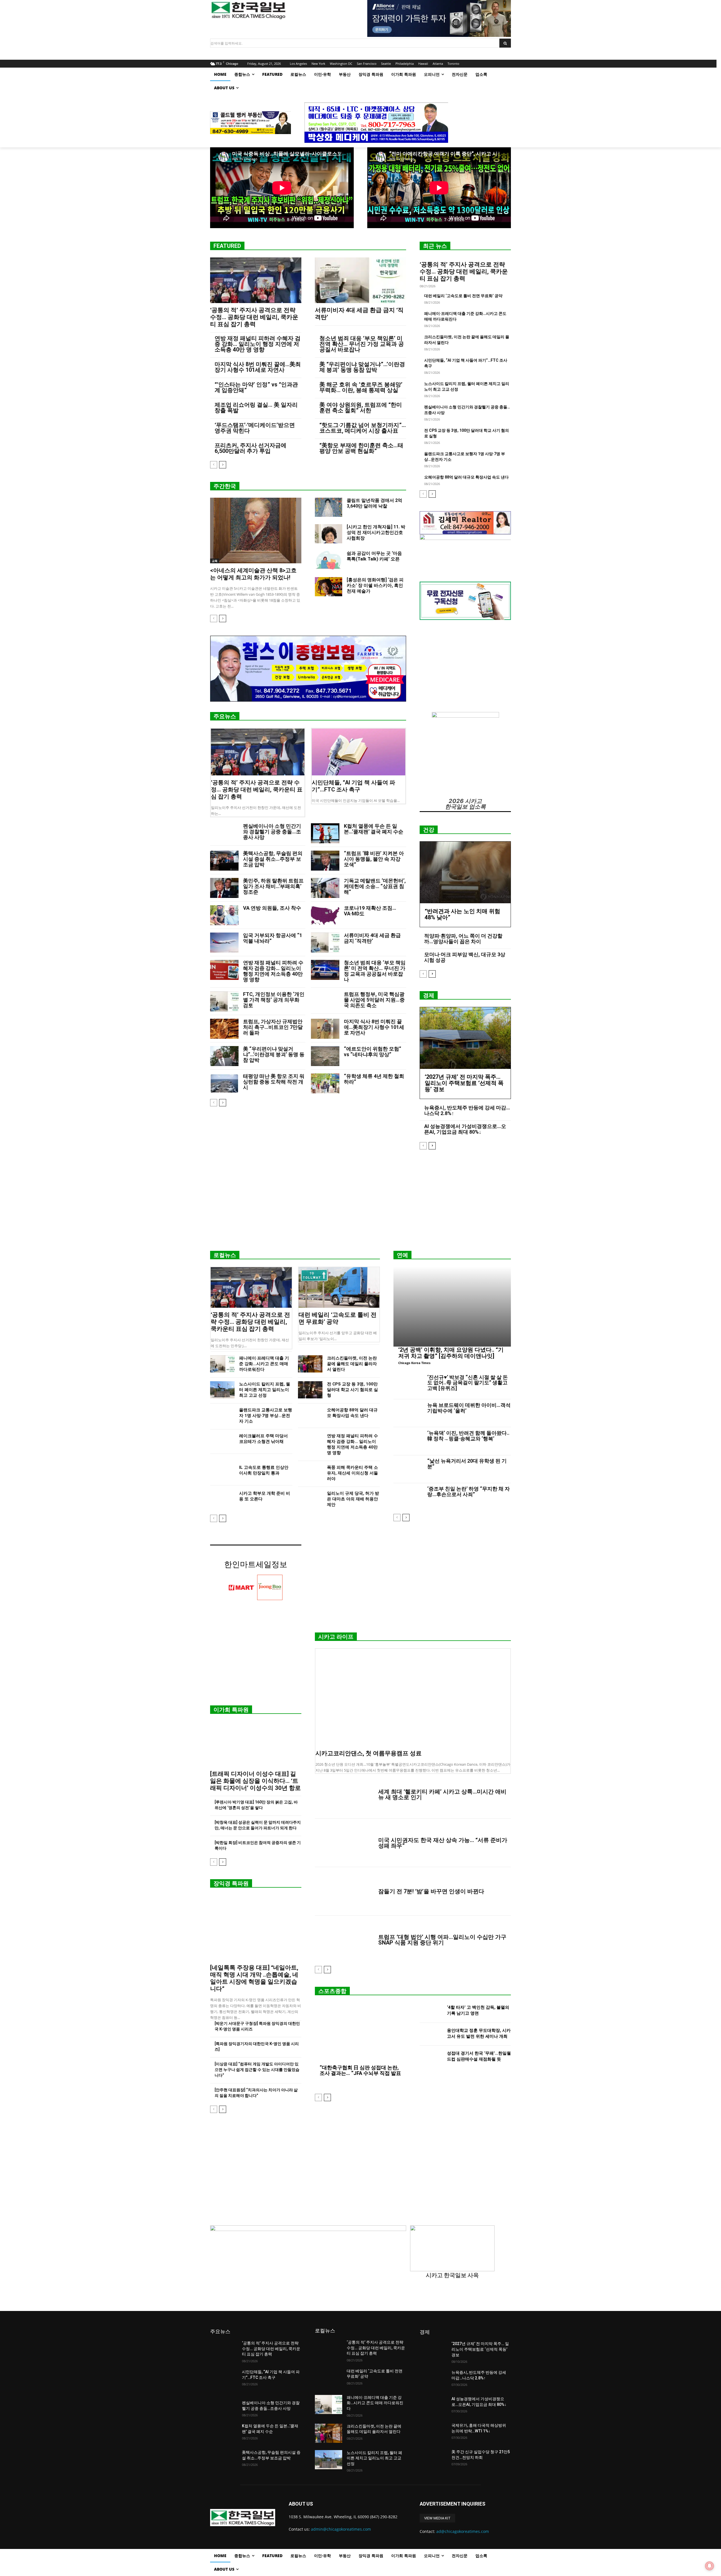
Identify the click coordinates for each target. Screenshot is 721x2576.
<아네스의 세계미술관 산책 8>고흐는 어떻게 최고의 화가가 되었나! (253, 574)
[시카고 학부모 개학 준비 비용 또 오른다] (222, 1499)
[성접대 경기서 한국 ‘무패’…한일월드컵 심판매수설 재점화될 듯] (431, 2057)
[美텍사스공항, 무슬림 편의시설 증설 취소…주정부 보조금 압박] (224, 861)
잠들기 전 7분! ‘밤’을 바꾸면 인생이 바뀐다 (431, 1891)
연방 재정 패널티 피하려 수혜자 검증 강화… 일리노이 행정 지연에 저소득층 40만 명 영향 (258, 344)
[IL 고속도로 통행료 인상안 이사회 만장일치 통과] (222, 1473)
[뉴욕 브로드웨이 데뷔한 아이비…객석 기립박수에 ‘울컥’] (408, 1413)
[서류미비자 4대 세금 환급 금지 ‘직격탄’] (360, 280)
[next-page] (223, 465)
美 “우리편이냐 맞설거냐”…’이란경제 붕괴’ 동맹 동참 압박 (362, 367)
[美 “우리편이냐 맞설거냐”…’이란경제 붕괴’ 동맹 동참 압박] (224, 1056)
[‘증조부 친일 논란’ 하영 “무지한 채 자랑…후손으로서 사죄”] (408, 1497)
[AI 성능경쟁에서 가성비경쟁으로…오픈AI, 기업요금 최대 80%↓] (433, 2406)
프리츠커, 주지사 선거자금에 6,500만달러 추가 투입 (251, 448)
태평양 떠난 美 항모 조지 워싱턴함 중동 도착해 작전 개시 (274, 1082)
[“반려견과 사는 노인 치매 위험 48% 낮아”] (465, 872)
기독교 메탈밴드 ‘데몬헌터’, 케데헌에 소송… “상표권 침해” (375, 886)
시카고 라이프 (336, 1637)
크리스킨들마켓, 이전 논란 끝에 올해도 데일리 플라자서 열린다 (352, 1364)
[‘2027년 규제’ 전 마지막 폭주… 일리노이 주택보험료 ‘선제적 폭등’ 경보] (465, 1038)
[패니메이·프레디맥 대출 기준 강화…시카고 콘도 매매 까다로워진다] (222, 1364)
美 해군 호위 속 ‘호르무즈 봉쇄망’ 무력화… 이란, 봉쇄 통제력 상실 (361, 387)
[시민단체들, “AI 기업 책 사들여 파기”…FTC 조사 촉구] (359, 752)
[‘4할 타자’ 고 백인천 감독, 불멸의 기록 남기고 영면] (431, 2011)
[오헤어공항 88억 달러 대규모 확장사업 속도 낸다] (310, 1416)
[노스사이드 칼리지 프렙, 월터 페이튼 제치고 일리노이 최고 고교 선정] (222, 1390)
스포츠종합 (332, 1991)
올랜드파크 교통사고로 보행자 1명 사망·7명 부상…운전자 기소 (266, 1416)
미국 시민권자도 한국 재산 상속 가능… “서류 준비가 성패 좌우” (443, 1843)
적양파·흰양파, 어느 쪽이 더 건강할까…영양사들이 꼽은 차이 (463, 939)
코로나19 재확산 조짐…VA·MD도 (370, 911)
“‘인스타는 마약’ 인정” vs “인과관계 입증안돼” (256, 387)
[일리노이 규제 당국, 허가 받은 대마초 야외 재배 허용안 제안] (310, 1499)
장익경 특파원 (231, 1883)
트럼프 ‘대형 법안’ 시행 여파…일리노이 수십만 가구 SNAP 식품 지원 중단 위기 (442, 1940)
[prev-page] (214, 465)
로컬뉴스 (225, 1255)
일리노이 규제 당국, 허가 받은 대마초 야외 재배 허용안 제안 (353, 1499)
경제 (429, 995)
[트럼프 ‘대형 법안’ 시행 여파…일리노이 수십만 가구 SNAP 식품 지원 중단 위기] (344, 1940)
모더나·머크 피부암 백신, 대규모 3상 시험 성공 (465, 957)
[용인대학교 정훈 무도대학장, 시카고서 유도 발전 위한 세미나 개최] (431, 2034)
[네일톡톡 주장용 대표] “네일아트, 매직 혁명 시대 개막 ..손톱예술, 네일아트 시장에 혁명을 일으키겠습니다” (254, 1978)
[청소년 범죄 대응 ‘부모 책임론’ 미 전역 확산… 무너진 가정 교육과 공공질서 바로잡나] (325, 970)
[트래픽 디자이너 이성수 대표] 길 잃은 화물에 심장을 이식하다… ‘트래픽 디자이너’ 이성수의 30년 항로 (255, 1781)
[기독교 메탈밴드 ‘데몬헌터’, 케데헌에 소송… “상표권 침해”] (325, 888)
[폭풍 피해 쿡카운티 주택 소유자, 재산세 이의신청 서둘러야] (310, 1473)
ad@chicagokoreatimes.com (463, 2531)
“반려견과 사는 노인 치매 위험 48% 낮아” (462, 914)
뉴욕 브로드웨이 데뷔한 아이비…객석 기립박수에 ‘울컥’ (469, 1408)
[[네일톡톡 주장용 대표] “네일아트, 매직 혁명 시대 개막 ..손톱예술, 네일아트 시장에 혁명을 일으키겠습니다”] (256, 1928)
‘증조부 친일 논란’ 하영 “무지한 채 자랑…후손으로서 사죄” (469, 1491)
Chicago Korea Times (414, 1363)
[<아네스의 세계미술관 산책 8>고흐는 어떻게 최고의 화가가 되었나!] (256, 530)
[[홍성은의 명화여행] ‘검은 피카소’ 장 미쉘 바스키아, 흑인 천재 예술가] (329, 587)
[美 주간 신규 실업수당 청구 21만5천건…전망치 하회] (433, 2459)
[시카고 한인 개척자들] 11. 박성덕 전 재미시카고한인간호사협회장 (376, 532)
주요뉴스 (225, 716)
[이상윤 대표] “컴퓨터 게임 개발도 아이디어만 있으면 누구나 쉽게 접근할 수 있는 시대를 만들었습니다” (257, 2070)
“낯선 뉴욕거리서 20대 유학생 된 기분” (467, 1464)
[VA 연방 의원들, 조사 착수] (224, 915)
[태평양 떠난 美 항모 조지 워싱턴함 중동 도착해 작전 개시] (224, 1083)
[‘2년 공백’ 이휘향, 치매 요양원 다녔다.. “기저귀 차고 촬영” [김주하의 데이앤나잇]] (452, 1307)
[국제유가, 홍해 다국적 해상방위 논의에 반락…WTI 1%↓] (433, 2432)
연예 (402, 1255)
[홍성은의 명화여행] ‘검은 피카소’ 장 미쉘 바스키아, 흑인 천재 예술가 (375, 585)
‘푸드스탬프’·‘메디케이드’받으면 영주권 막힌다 (255, 428)
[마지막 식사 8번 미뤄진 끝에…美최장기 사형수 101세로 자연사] (325, 1029)
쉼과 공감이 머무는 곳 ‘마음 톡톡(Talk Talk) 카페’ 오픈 (374, 556)
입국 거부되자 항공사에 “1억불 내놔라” (273, 938)
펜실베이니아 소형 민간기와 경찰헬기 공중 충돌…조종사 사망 (272, 832)
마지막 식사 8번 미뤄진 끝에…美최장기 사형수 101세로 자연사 (258, 367)
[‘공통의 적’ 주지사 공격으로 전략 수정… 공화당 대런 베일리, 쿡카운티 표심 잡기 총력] (256, 280)
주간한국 (225, 486)
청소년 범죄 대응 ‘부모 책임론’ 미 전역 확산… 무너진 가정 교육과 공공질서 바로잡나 (362, 344)
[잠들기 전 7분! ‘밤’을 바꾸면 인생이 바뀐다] (344, 1891)
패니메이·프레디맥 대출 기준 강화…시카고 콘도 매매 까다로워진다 (264, 1364)
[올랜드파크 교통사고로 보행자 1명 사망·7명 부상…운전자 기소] (222, 1416)
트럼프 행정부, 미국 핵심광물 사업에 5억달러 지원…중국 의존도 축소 (374, 1000)
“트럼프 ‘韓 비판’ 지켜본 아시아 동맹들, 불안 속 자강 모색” (374, 859)
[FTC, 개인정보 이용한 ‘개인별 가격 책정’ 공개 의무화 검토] (224, 1001)
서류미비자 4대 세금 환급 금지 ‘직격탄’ (372, 938)
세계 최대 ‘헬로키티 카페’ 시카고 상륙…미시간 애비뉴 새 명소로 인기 (442, 1794)
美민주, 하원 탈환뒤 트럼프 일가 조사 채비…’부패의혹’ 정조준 (273, 886)
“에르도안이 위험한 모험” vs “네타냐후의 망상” (372, 1052)
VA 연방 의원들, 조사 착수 (272, 908)
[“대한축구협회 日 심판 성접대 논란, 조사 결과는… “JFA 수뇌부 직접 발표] (360, 2034)
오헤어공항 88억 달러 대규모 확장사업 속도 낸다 (466, 477)
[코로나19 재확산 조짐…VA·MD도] (325, 915)
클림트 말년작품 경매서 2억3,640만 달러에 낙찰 (374, 503)
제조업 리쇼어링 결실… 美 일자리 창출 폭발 (256, 408)
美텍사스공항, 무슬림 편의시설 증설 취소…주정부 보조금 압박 (273, 859)
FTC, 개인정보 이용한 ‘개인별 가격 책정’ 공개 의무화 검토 (274, 1000)
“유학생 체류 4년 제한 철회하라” (374, 1079)
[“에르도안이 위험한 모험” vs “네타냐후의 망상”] (325, 1056)
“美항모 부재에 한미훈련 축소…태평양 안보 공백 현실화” (361, 448)
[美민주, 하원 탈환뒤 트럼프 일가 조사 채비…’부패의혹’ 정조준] (224, 888)
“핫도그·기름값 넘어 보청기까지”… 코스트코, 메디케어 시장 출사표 (363, 428)
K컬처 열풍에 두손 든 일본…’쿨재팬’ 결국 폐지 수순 (374, 829)
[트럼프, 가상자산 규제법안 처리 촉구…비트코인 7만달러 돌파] (224, 1029)
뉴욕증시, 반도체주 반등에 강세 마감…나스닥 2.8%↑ (467, 1110)
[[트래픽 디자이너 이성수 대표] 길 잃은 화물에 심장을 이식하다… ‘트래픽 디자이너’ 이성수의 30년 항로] (256, 1744)
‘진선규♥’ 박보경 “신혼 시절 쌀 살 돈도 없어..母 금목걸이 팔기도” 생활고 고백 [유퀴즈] (468, 1383)
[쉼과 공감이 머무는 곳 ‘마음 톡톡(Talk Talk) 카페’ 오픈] (329, 560)
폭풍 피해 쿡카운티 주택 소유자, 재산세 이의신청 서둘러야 (352, 1473)
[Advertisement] (360, 1202)
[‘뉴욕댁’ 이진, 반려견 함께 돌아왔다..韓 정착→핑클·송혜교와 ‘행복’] (408, 1441)
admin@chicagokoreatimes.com (341, 2529)
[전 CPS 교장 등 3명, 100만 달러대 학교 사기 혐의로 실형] (310, 1390)
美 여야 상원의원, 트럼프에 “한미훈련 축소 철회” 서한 (361, 408)
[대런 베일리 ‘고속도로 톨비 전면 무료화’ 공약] (339, 1287)
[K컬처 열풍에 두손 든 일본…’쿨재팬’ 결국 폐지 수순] (325, 833)
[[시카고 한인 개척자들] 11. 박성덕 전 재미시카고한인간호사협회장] (329, 534)
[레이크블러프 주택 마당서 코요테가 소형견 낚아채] (222, 1442)
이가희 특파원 (231, 1710)
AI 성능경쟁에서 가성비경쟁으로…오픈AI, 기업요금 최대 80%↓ (465, 1129)
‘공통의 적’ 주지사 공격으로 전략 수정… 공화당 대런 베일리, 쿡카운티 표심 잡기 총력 (254, 317)
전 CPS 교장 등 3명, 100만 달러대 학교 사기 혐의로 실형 (352, 1390)
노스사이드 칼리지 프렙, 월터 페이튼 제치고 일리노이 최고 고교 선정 (265, 1390)
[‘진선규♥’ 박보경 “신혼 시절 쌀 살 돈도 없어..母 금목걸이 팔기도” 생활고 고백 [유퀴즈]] (408, 1385)
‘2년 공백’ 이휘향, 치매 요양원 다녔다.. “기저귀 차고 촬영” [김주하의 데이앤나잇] (451, 1353)
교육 (215, 561)
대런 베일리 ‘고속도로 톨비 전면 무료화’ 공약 (463, 296)
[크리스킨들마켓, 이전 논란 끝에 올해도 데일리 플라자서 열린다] (310, 1364)
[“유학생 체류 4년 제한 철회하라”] (325, 1083)
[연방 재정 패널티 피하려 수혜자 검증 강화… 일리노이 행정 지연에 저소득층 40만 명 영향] (224, 970)
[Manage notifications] (709, 2566)
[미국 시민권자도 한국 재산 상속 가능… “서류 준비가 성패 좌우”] (344, 1843)
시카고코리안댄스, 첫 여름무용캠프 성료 (369, 1753)
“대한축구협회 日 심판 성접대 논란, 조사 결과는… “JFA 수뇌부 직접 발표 (360, 2070)
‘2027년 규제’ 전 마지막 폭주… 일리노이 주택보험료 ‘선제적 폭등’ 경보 (464, 1083)
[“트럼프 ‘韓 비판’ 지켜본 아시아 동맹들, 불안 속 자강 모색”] (325, 861)
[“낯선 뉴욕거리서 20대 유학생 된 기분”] (408, 1469)
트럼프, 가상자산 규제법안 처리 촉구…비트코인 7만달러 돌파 (273, 1027)
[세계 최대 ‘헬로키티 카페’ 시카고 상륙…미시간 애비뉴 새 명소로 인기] (344, 1794)
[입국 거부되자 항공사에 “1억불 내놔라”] (224, 943)
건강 (429, 830)
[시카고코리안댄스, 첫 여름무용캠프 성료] (413, 1698)
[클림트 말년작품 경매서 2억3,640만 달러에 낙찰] (329, 507)
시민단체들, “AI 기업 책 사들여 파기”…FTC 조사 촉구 (353, 786)
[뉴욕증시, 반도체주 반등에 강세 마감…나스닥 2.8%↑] (433, 2379)
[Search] (505, 43)
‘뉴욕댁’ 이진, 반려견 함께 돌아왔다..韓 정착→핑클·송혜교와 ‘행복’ (468, 1436)
